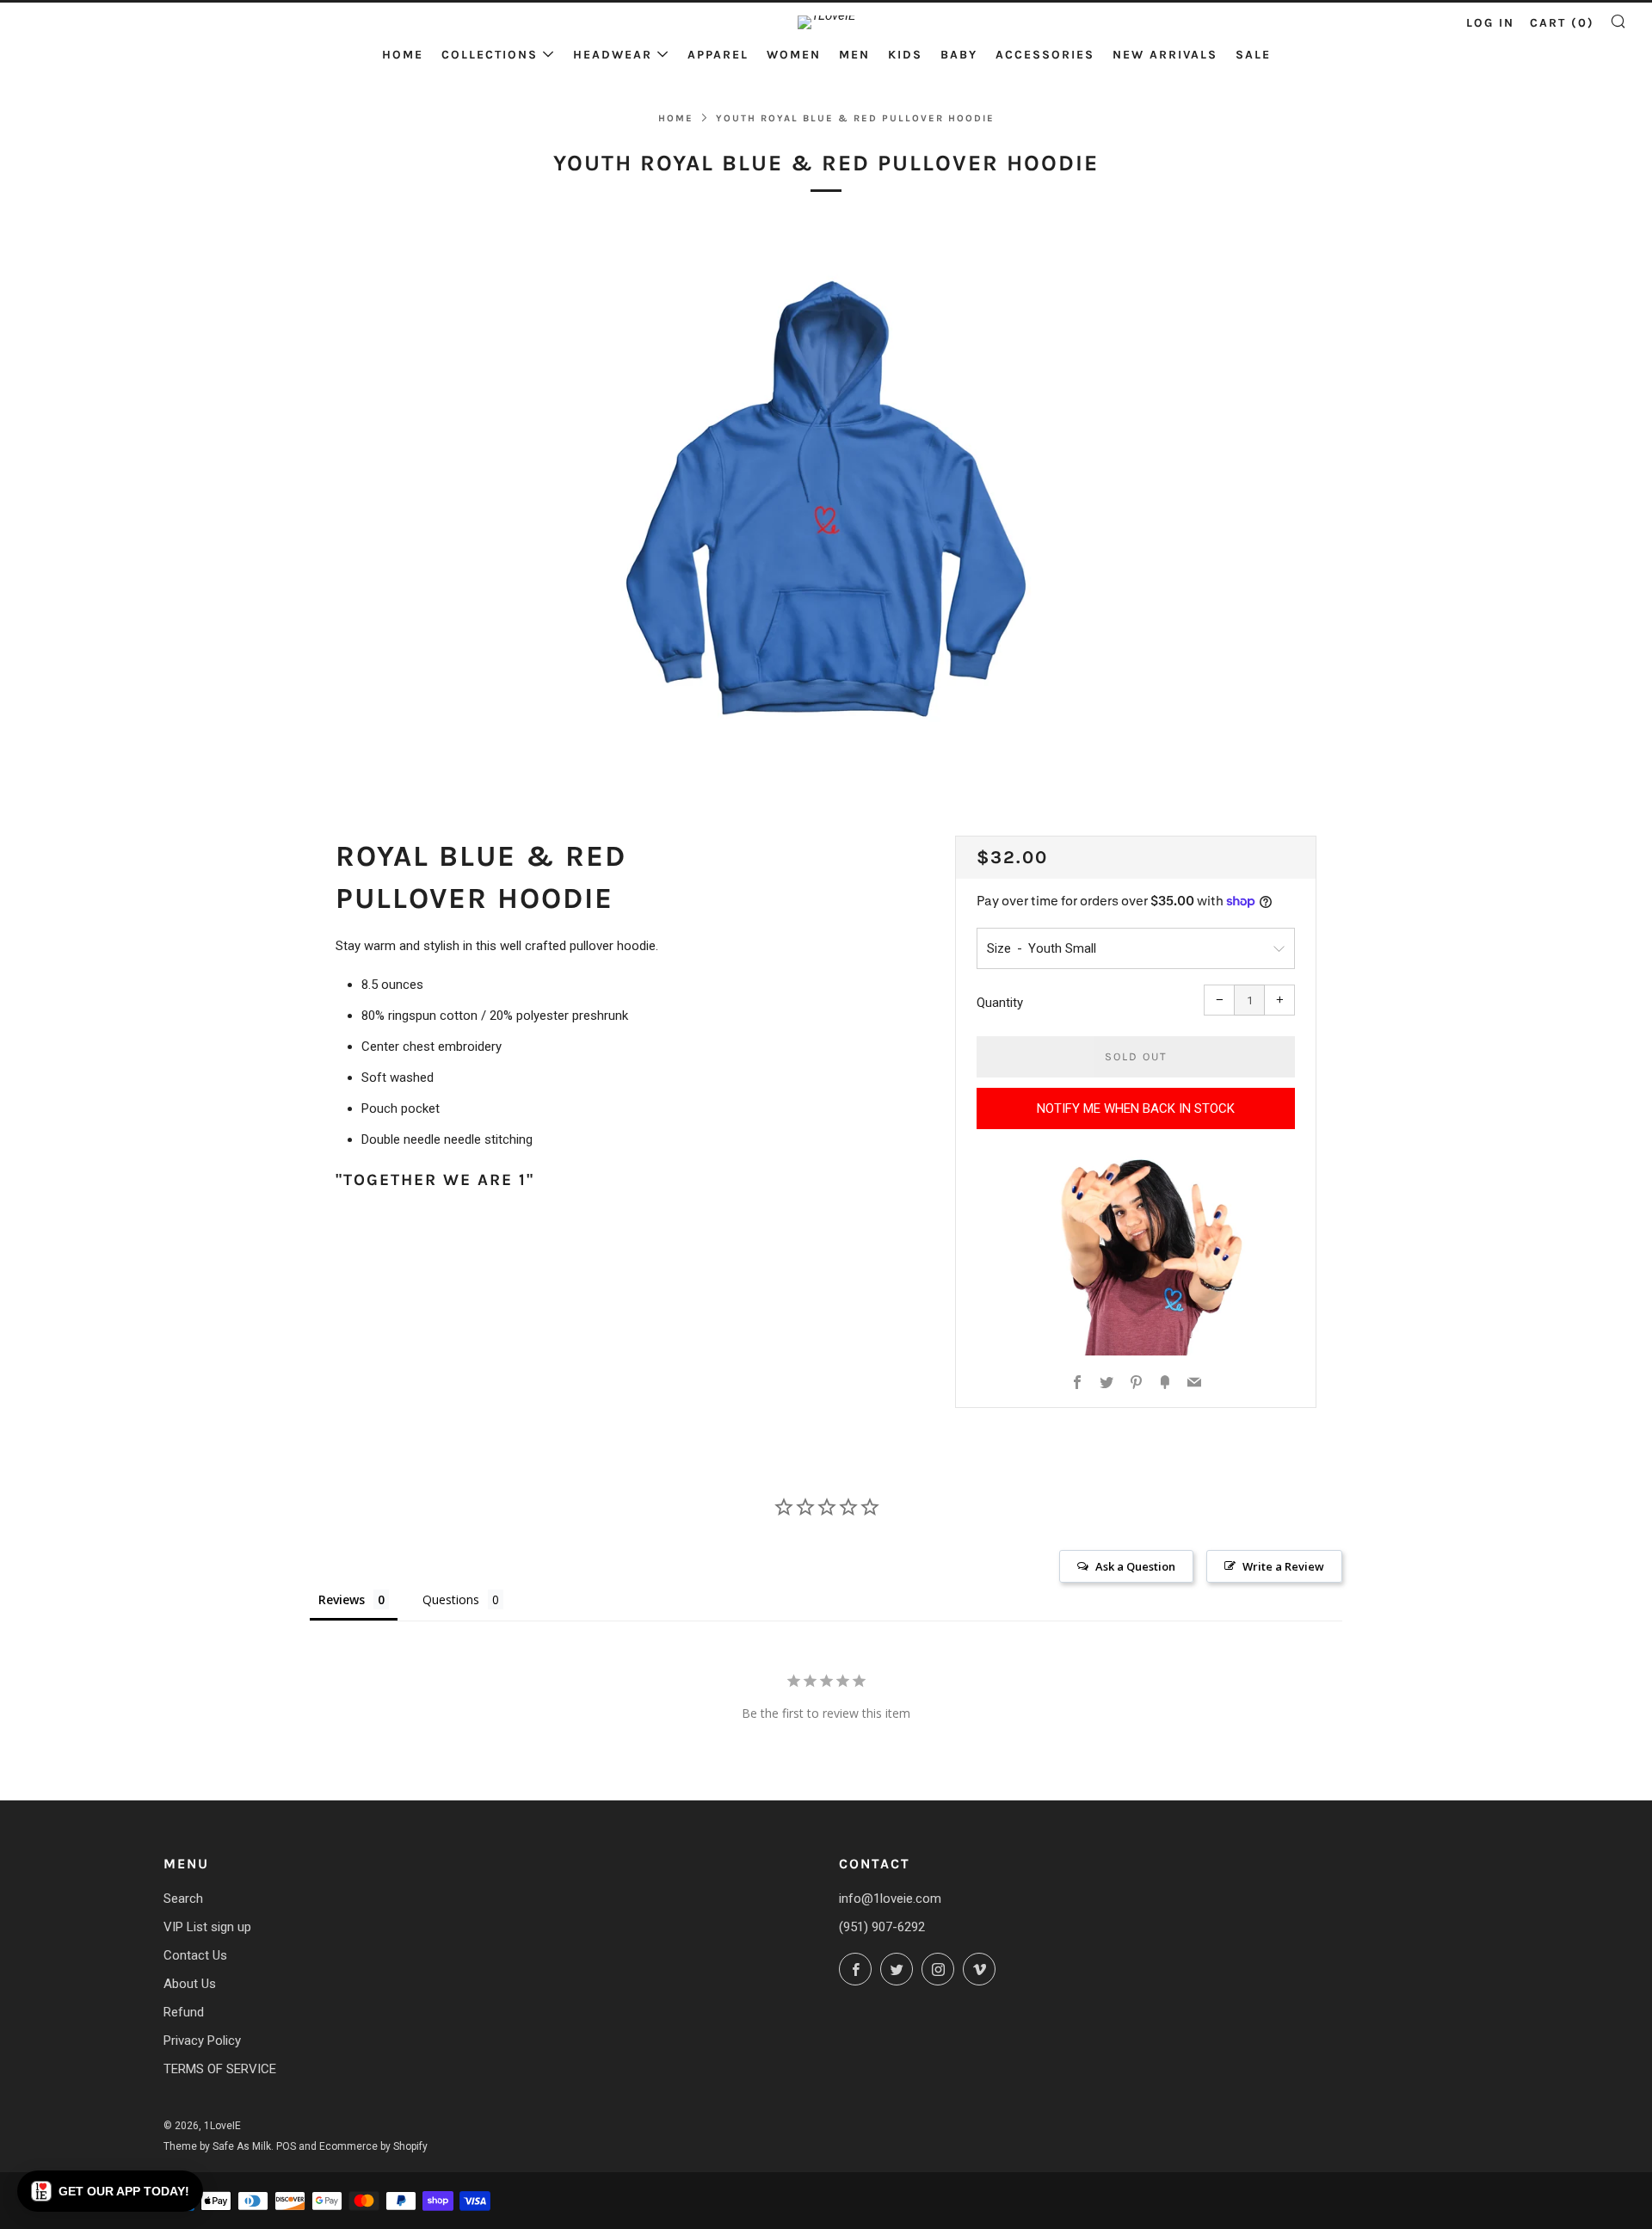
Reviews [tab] (342, 1599)
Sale (1253, 55)
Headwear (613, 55)
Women (794, 55)
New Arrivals (1165, 55)
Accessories (1045, 55)
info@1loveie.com (890, 1899)
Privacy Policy (202, 2041)
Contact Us (195, 1955)
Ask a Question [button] (1135, 1566)
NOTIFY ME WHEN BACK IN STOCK (1136, 1108)
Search (183, 1899)
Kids (905, 55)
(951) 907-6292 (882, 1927)
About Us (190, 1984)
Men (854, 55)
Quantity (1000, 1003)
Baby (959, 55)
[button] (110, 2191)
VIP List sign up (207, 1927)
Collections (490, 55)
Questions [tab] (451, 1599)
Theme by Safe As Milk (217, 2146)
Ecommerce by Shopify (373, 2146)
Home (403, 55)
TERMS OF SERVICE (220, 2069)
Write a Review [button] (1283, 1566)
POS (286, 2146)
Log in (1490, 23)
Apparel (718, 55)
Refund (184, 2012)
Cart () (1562, 23)
